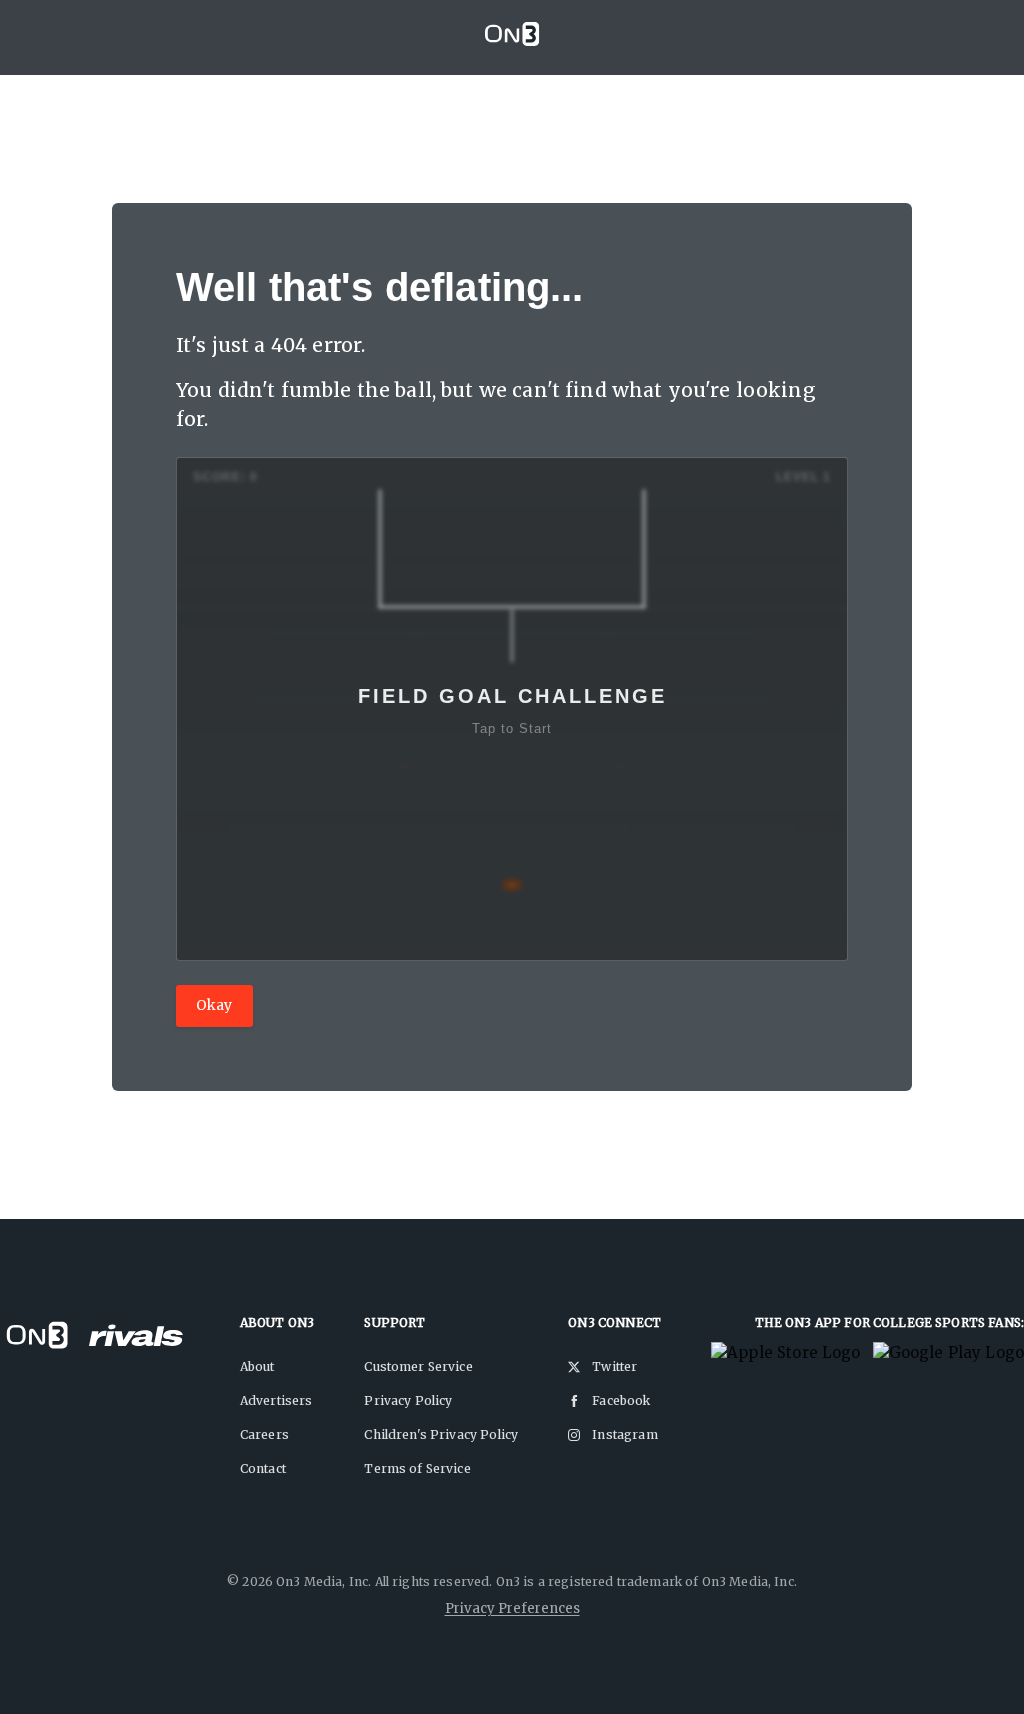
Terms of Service (417, 1468)
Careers (264, 1434)
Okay (214, 1005)
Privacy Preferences (512, 1608)
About (257, 1366)
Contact (263, 1468)
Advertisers (276, 1400)
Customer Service (418, 1366)
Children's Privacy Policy (441, 1434)
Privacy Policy (408, 1400)
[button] (512, 709)
